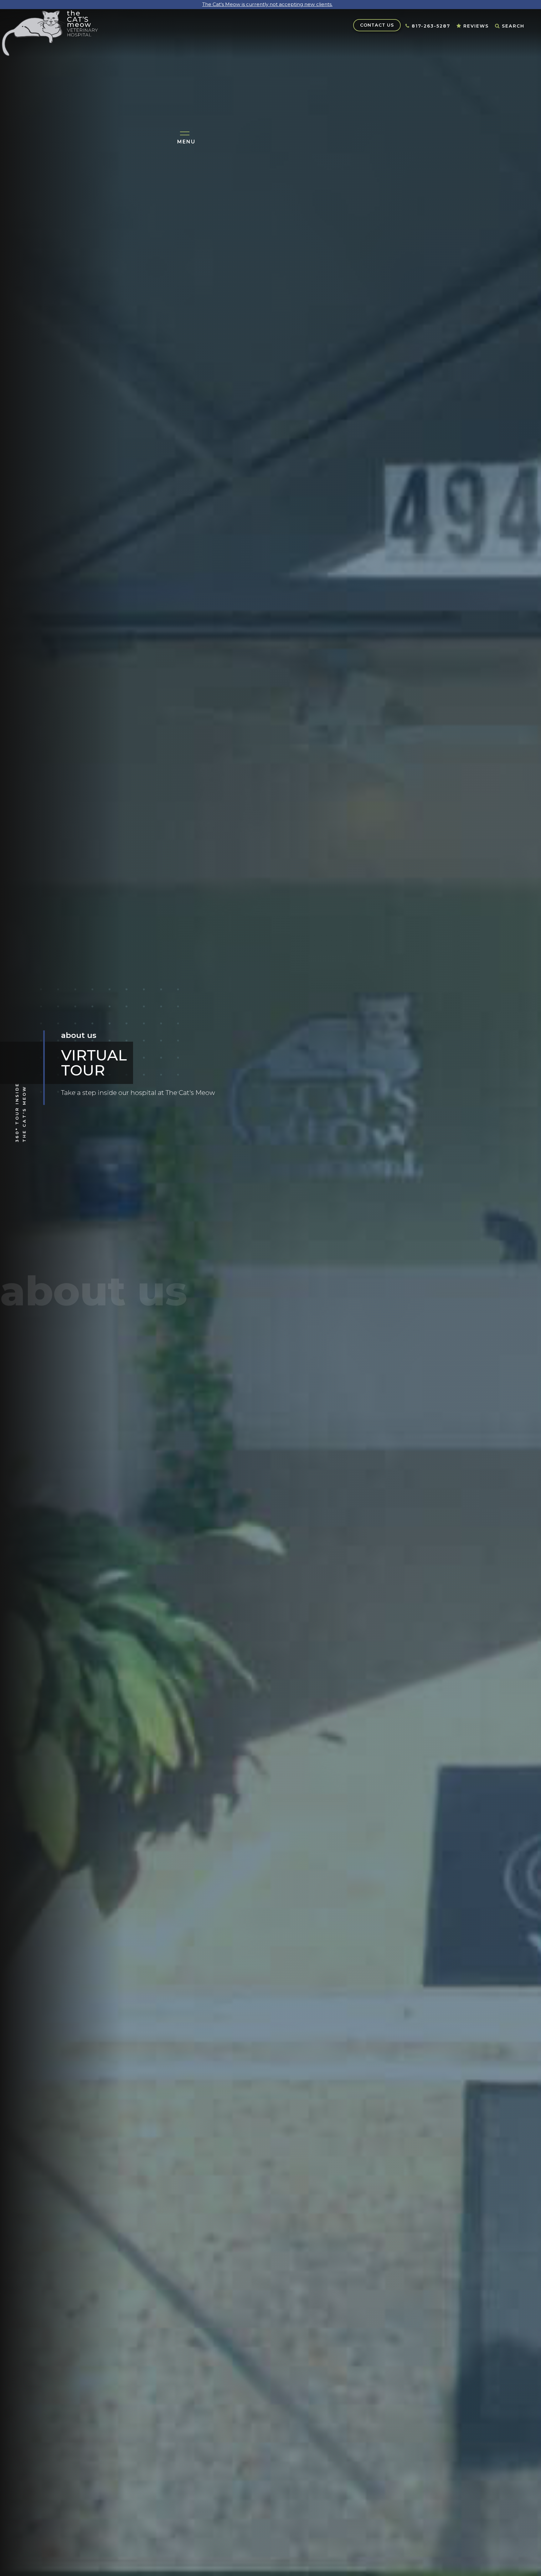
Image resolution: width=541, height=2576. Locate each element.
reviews (473, 27)
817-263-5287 (428, 27)
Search (510, 27)
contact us (377, 25)
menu (186, 143)
